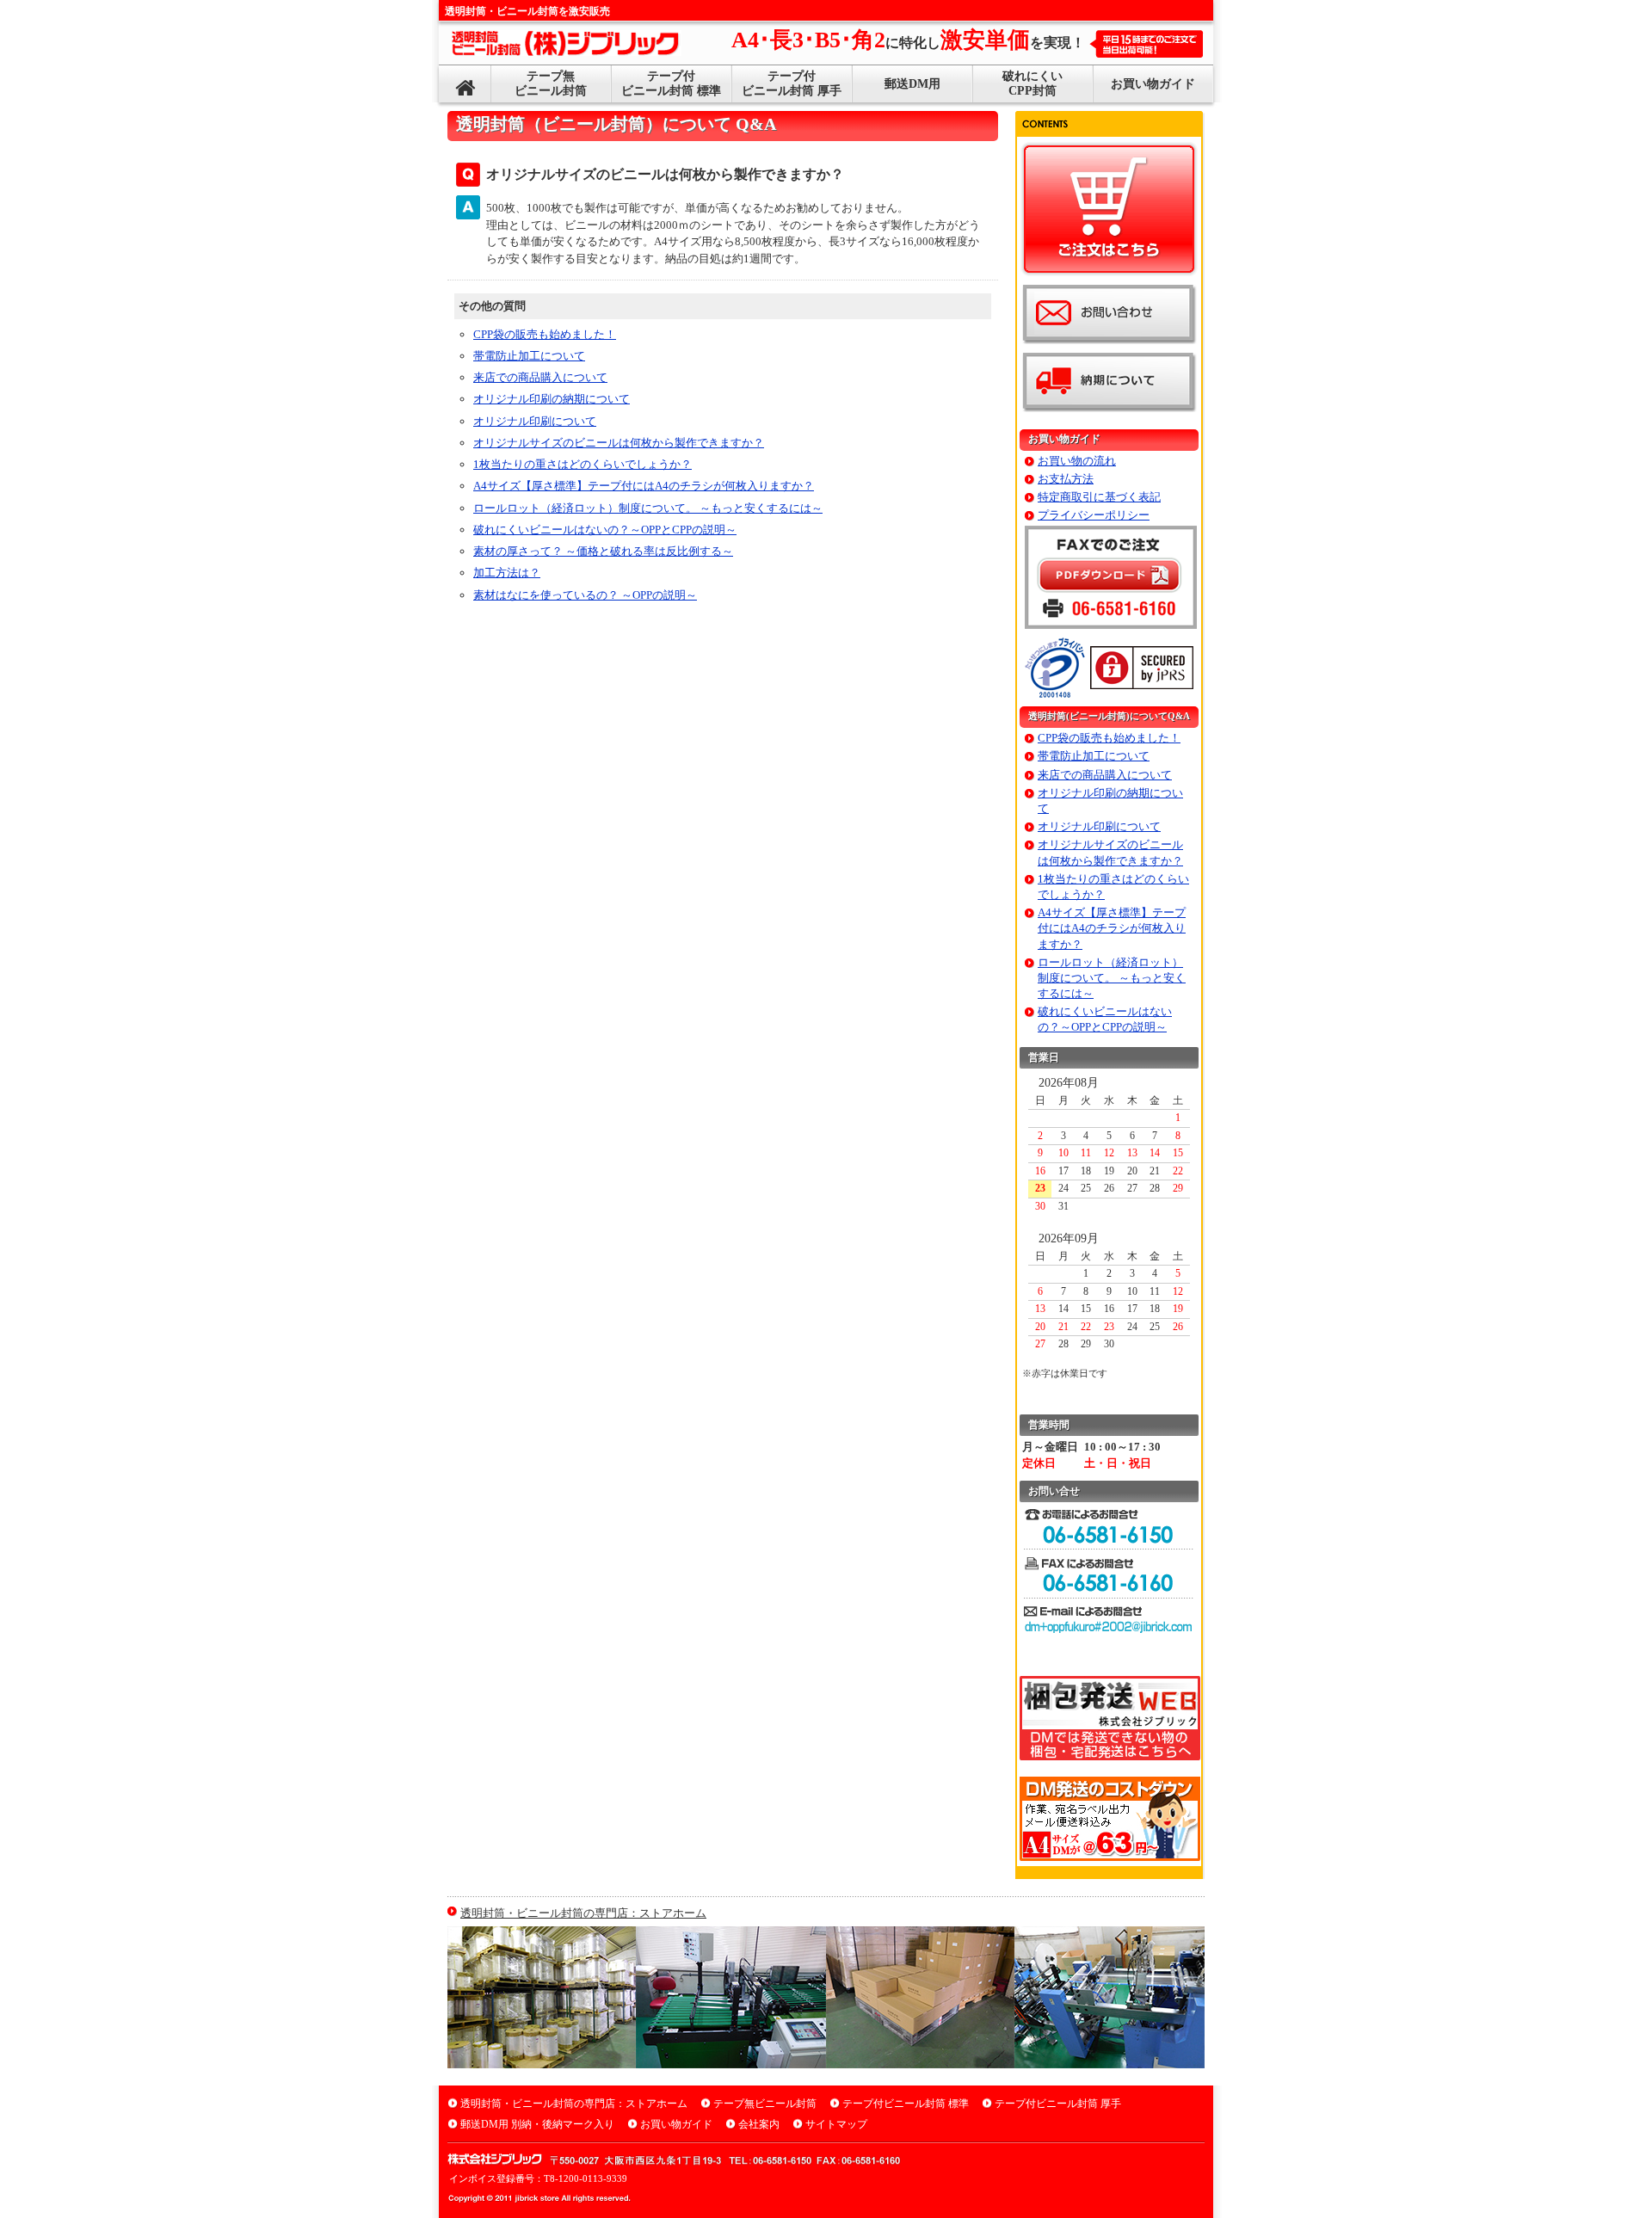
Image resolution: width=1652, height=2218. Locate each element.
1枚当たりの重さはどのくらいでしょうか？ (583, 464)
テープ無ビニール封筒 (551, 83)
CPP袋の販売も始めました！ (545, 334)
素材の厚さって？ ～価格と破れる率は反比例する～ (603, 551)
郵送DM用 (912, 84)
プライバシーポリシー (1094, 515)
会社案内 (759, 2125)
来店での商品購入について (540, 377)
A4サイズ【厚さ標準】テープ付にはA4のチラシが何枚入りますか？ (644, 486)
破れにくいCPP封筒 (1032, 83)
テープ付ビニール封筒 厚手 (792, 83)
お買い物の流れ (1077, 461)
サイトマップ (836, 2125)
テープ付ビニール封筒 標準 (671, 83)
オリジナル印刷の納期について (552, 399)
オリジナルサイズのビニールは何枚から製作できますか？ (619, 443)
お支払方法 (1066, 479)
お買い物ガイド (1153, 84)
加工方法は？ (507, 573)
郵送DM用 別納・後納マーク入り (537, 2125)
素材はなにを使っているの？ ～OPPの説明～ (585, 595)
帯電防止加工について (529, 356)
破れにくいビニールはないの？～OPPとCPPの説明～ (605, 530)
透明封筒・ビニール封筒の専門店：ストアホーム (583, 1913)
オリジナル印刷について (535, 421)
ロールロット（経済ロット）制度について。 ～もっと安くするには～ (648, 508)
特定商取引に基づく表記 (1099, 497)
